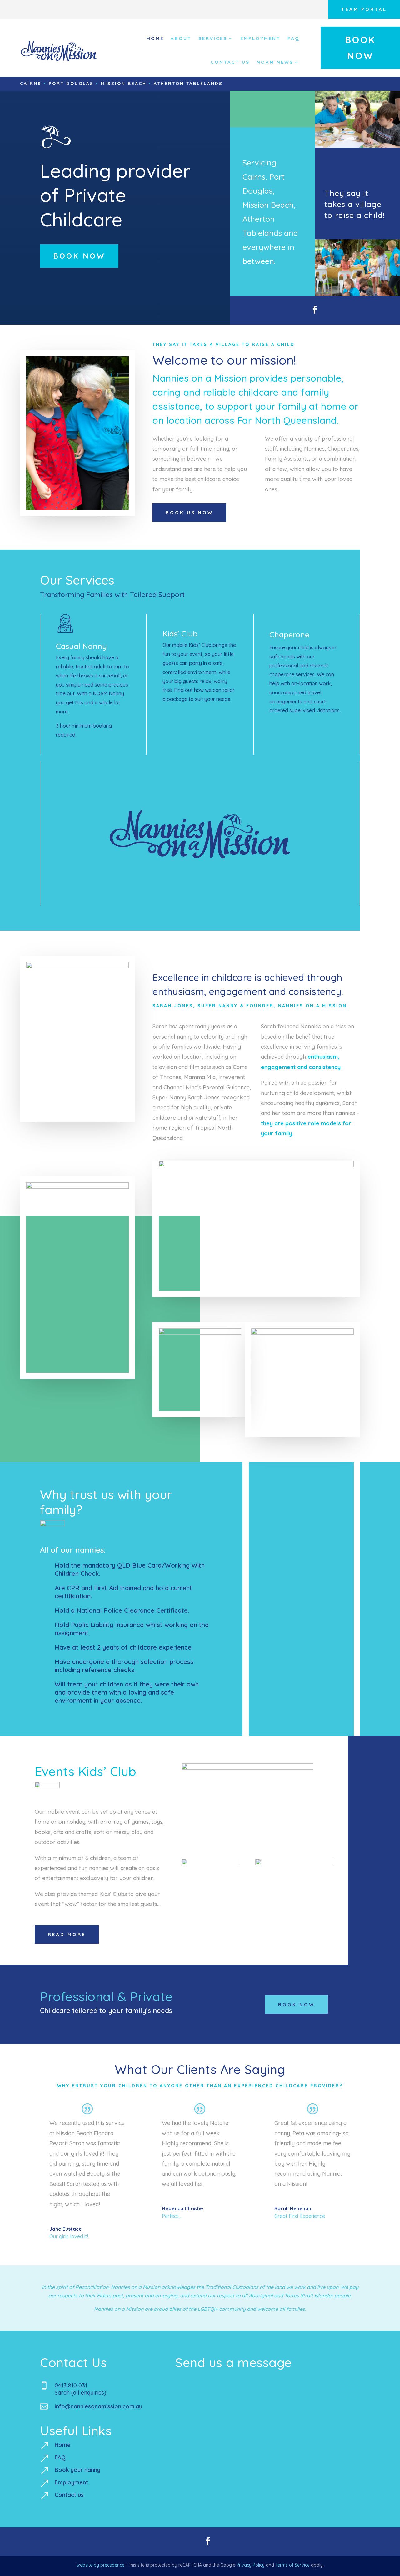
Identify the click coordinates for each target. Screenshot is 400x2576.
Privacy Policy (251, 2565)
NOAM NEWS (275, 62)
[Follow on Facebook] (315, 310)
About (181, 38)
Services (213, 38)
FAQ (294, 38)
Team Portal (364, 9)
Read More (67, 1934)
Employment (260, 38)
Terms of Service (292, 2565)
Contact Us (230, 62)
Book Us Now (189, 512)
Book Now (360, 48)
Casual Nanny (81, 646)
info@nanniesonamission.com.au (98, 2406)
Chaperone (289, 634)
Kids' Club (180, 634)
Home (155, 38)
